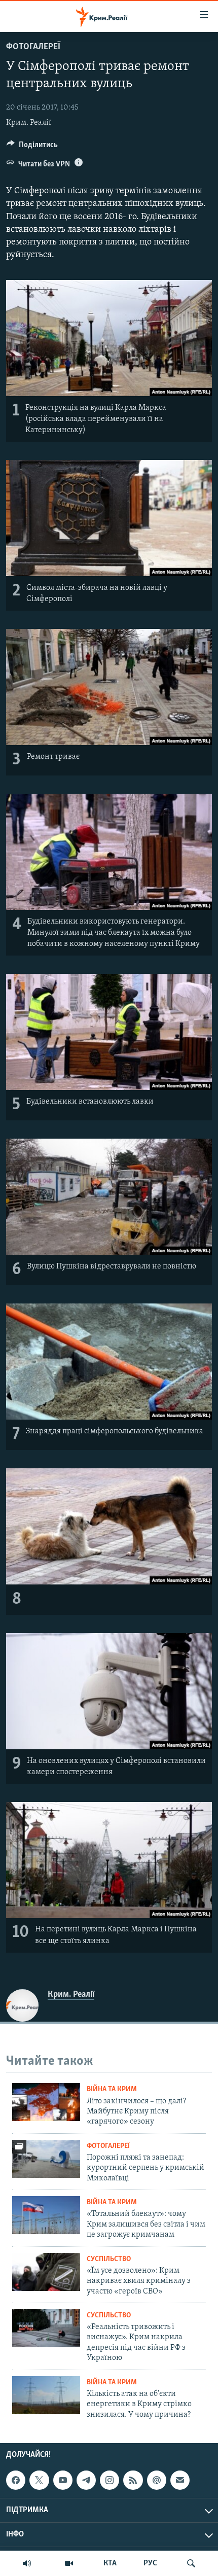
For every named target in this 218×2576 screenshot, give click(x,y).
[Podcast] (157, 2480)
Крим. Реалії (29, 123)
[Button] (32, 147)
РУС (150, 2563)
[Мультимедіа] (69, 2563)
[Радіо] (27, 2563)
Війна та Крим (112, 2089)
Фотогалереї (33, 47)
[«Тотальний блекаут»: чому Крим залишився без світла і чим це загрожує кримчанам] (46, 2215)
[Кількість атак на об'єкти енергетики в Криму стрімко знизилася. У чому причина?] (46, 2395)
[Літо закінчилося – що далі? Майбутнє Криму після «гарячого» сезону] (46, 2102)
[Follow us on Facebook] (16, 2480)
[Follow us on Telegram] (86, 2480)
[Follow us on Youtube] (63, 2480)
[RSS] (133, 2480)
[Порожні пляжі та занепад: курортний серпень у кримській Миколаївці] (46, 2159)
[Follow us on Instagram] (110, 2480)
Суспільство (109, 2259)
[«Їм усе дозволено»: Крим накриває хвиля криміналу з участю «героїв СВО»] (46, 2272)
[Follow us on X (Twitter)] (39, 2480)
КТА (110, 2563)
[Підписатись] (180, 2480)
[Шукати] (191, 2563)
